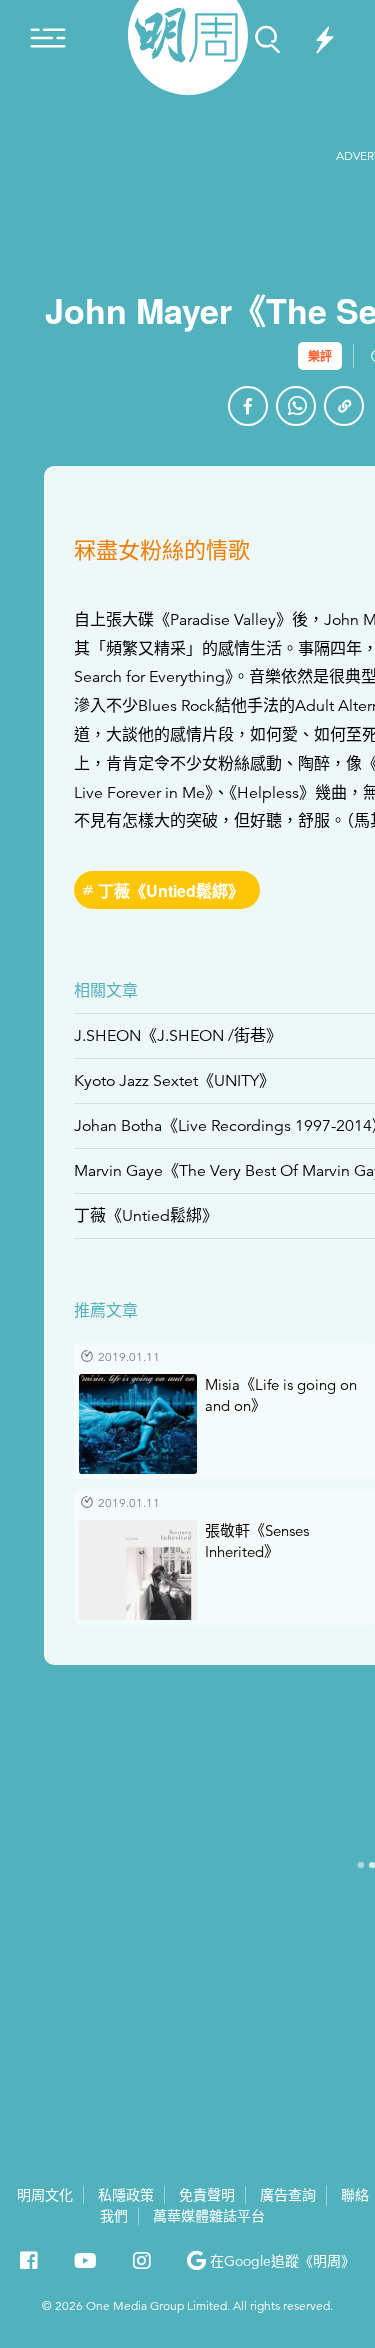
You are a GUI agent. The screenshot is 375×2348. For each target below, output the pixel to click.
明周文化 (45, 2195)
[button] (271, 2261)
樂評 (320, 356)
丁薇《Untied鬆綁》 (171, 890)
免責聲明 (207, 2195)
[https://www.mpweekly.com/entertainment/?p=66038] (344, 406)
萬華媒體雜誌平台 (209, 2216)
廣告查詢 (288, 2194)
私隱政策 (126, 2195)
